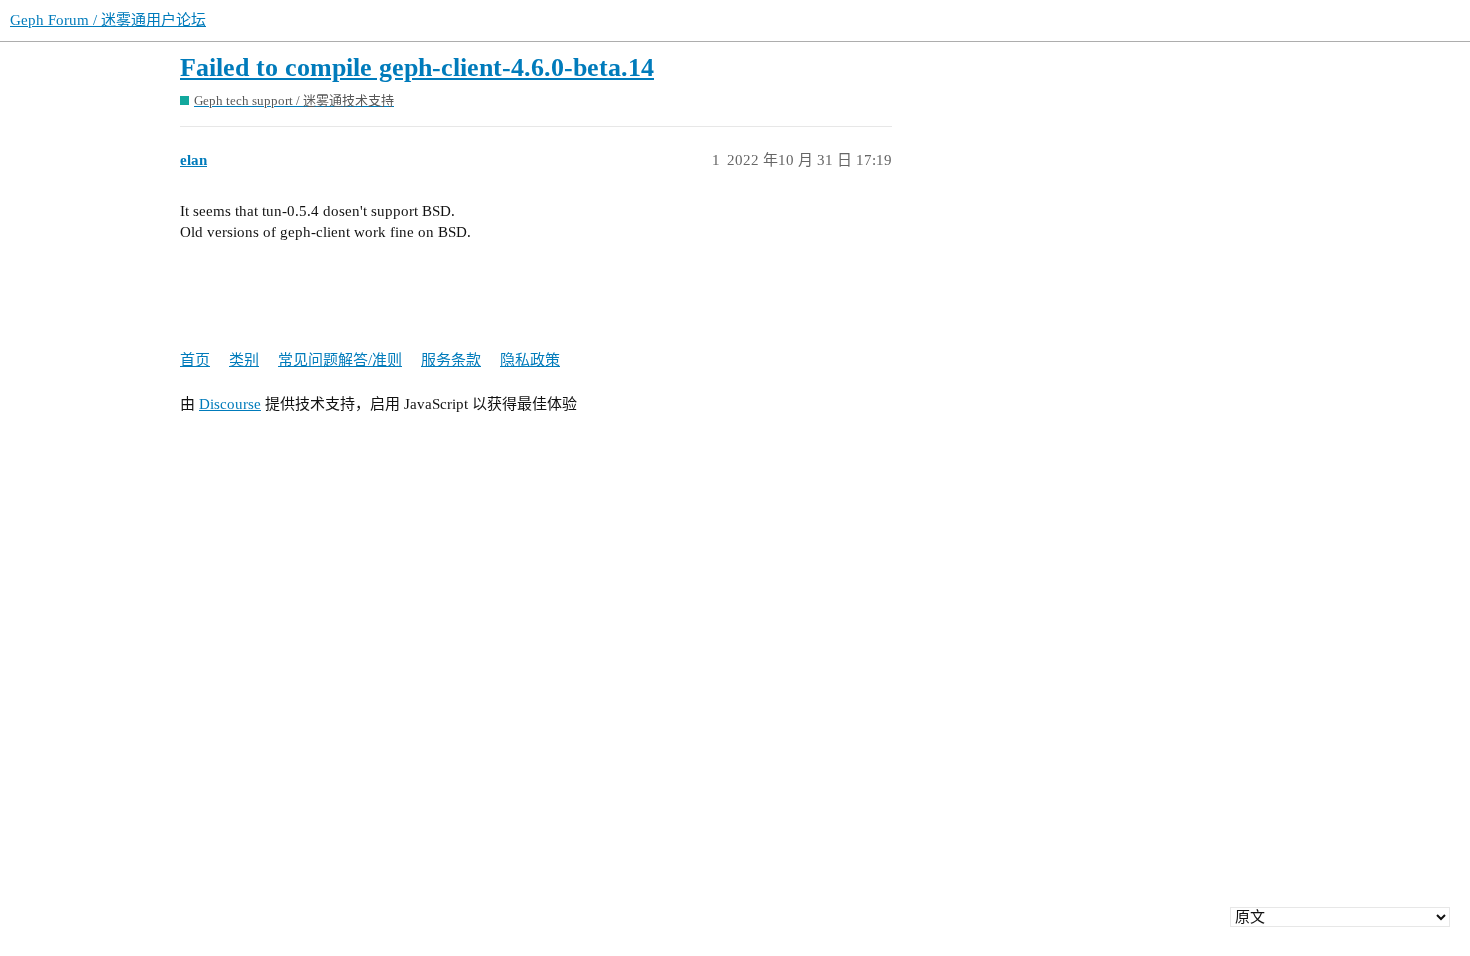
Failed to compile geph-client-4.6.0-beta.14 (417, 67)
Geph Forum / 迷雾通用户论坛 (108, 20)
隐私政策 (530, 360)
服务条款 (451, 360)
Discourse (230, 404)
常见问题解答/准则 (340, 360)
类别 (244, 360)
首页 (195, 360)
